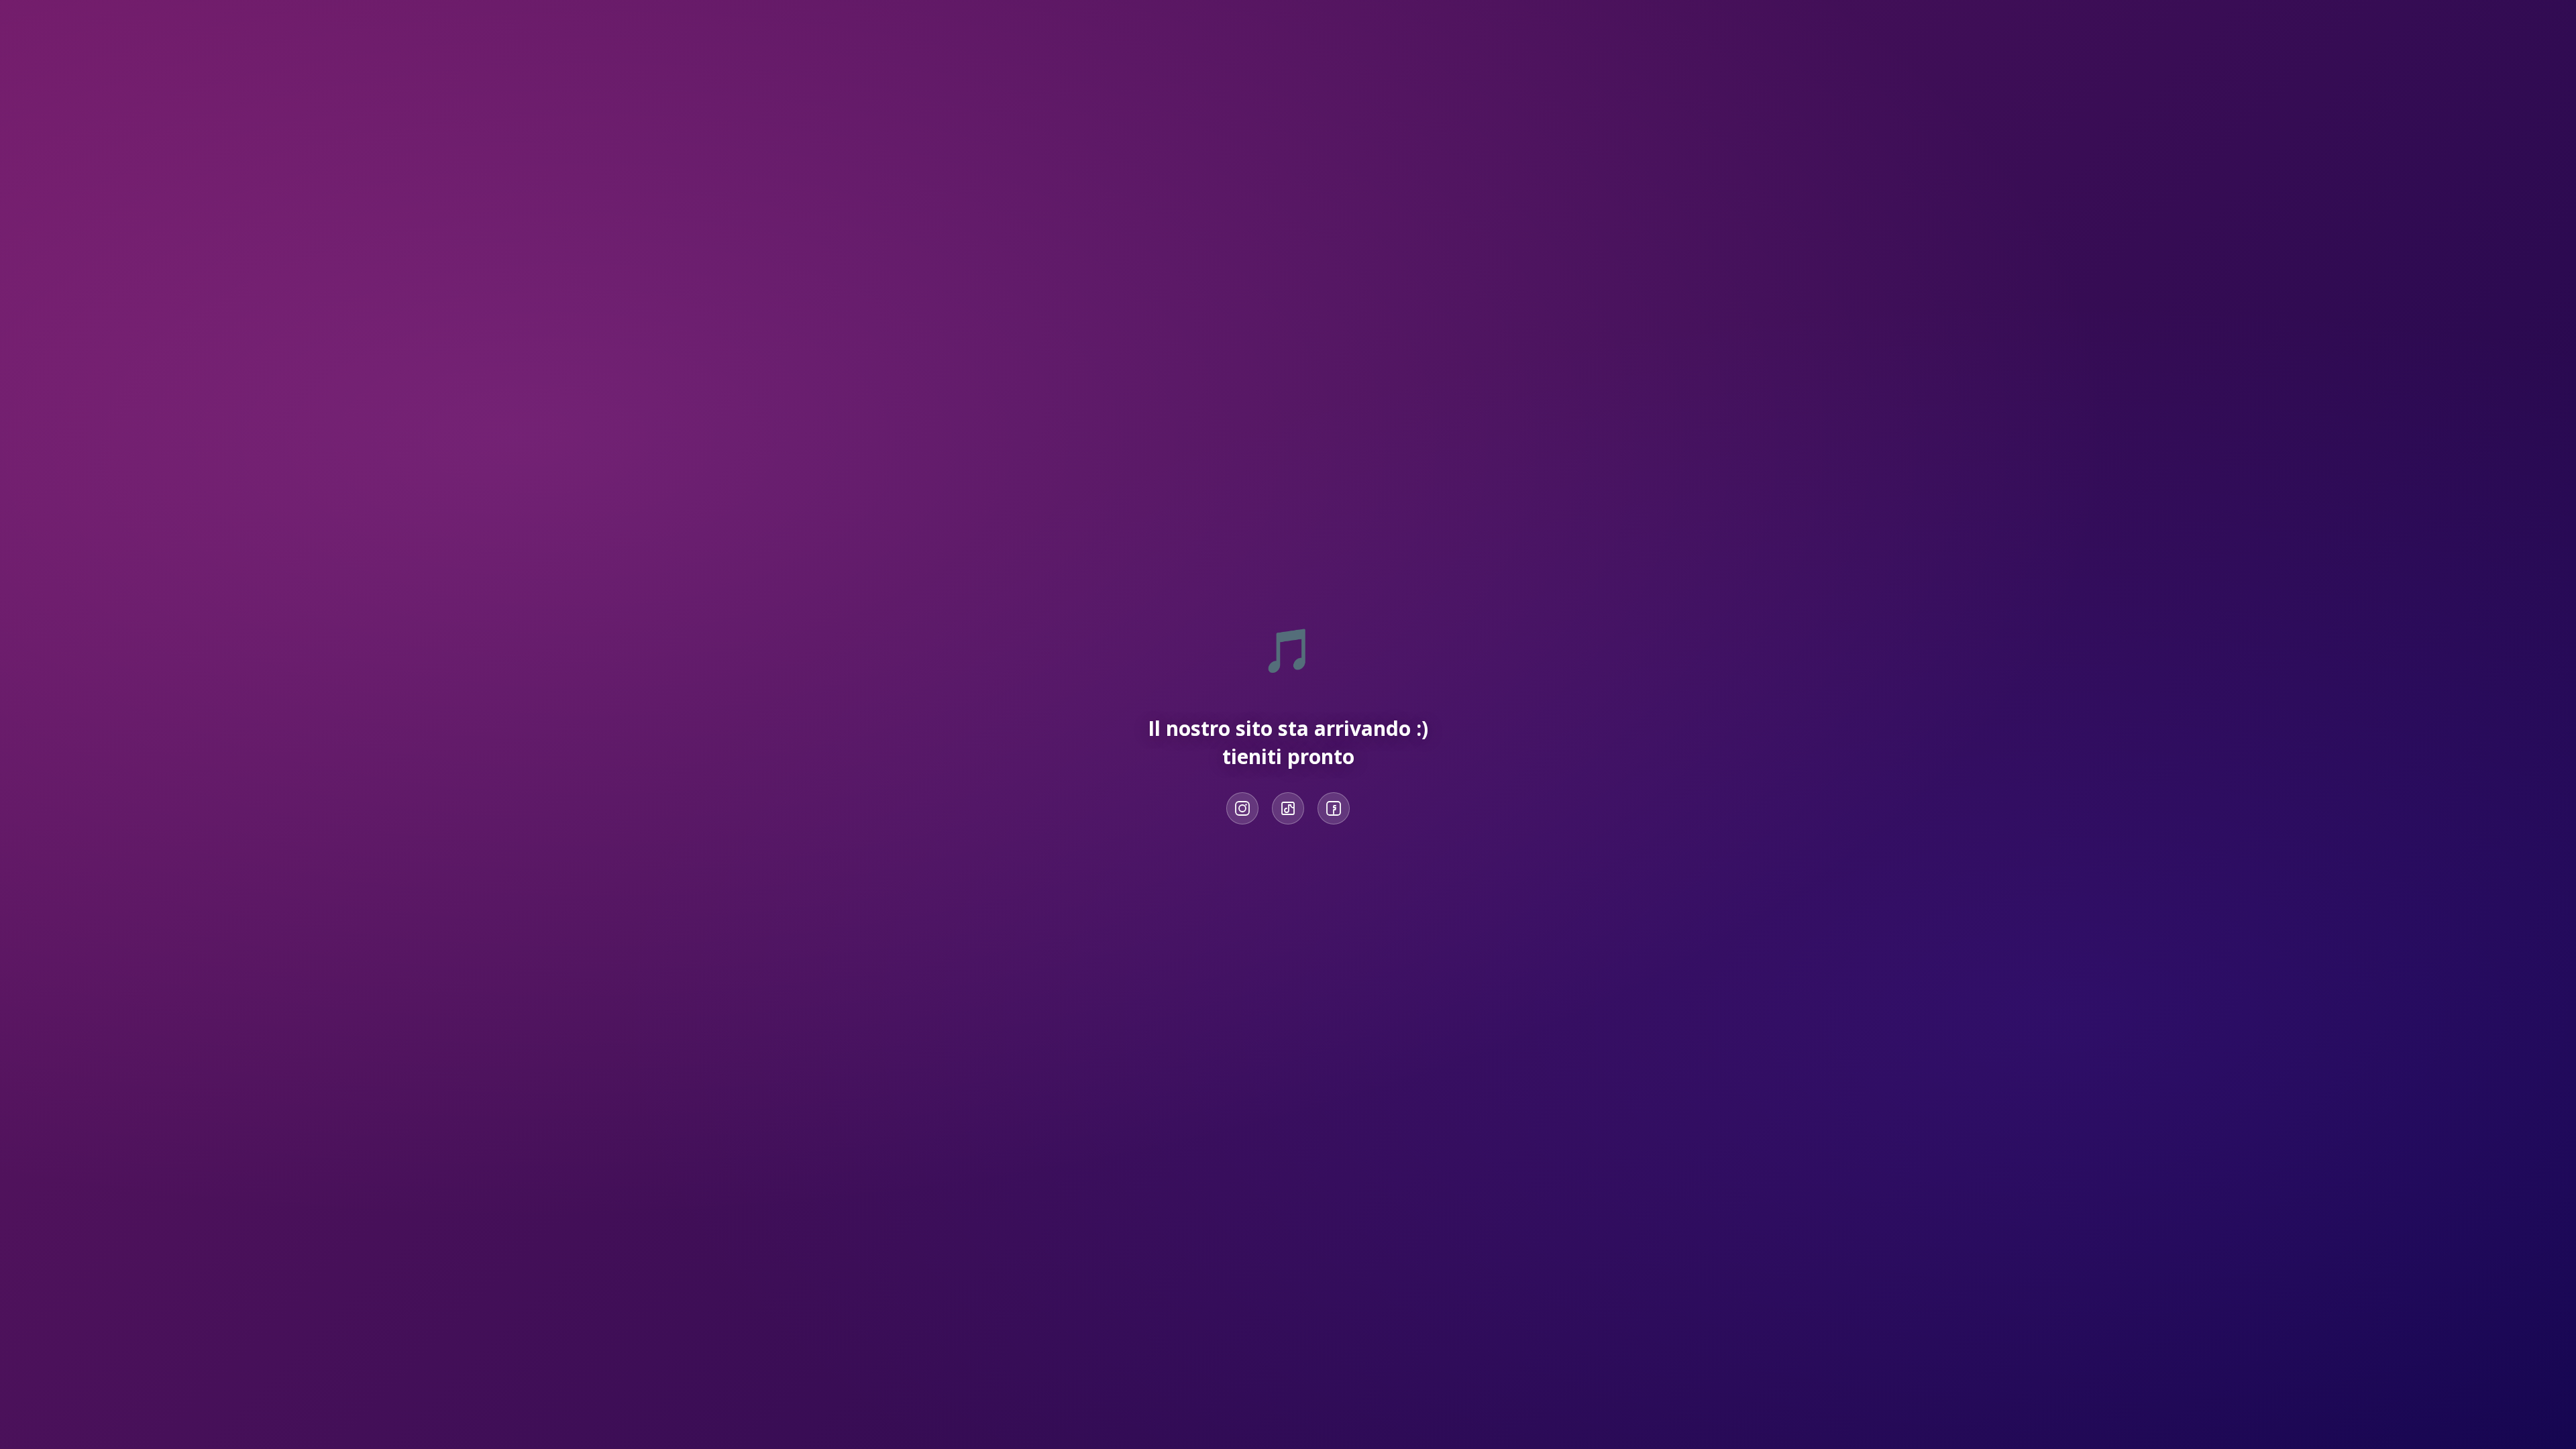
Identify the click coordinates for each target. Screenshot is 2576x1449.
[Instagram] (1242, 808)
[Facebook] (1334, 808)
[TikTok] (1288, 808)
